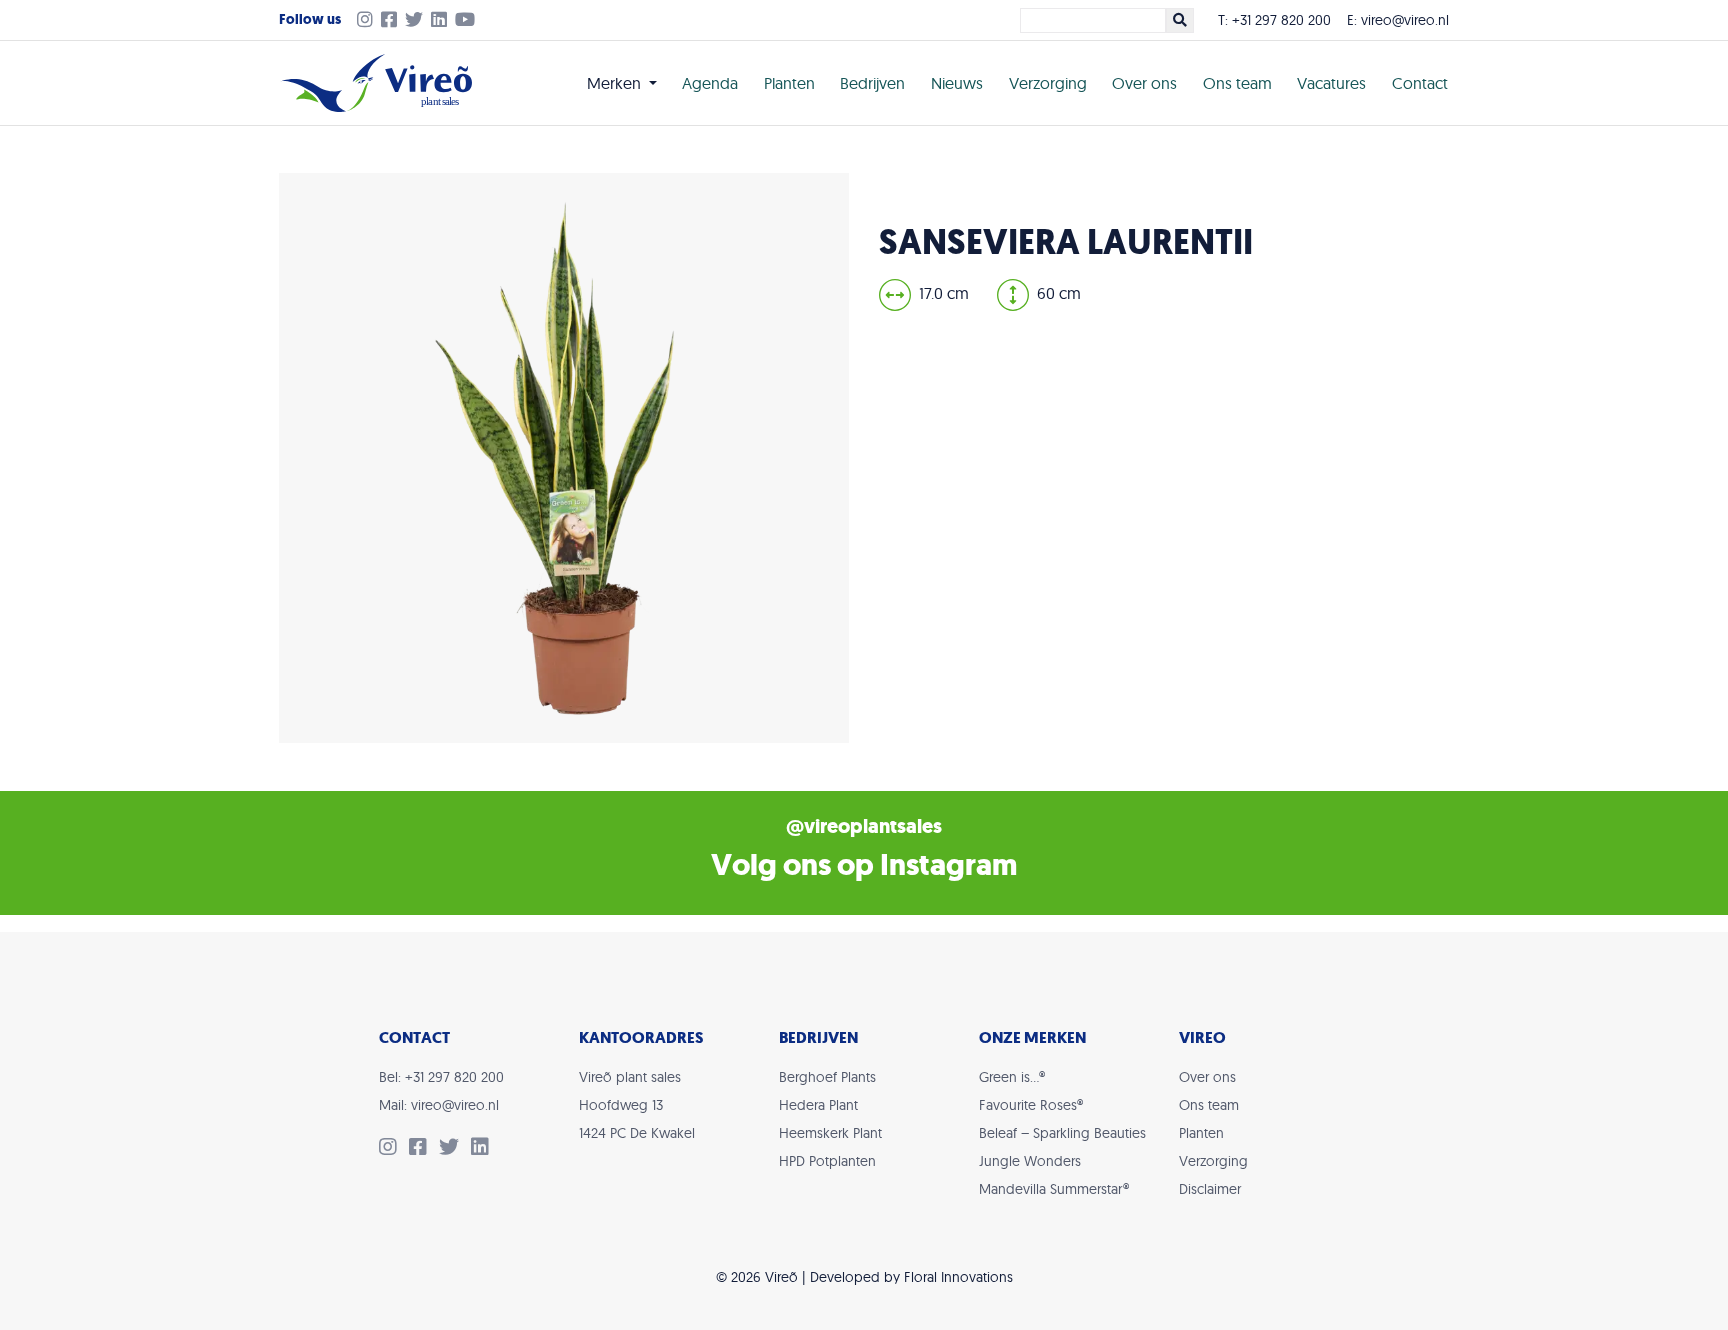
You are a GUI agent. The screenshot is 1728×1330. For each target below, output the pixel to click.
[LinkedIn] (443, 21)
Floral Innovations (958, 1277)
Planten (789, 83)
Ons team (1237, 83)
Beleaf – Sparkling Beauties (1062, 1133)
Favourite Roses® (1031, 1105)
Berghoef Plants (827, 1077)
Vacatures (1331, 83)
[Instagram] (361, 21)
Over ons (1144, 83)
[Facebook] (393, 21)
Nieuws (957, 83)
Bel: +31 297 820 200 (441, 1077)
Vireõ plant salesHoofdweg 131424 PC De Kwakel (637, 1105)
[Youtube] (469, 21)
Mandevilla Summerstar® (1054, 1189)
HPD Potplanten (827, 1161)
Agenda (710, 83)
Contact (1420, 83)
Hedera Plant (818, 1105)
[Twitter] (418, 21)
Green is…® (1012, 1077)
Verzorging (1048, 83)
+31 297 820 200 (1281, 20)
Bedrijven (872, 83)
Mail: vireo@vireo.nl (439, 1105)
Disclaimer (1210, 1189)
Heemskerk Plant (830, 1133)
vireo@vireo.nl (1405, 20)
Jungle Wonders (1030, 1161)
